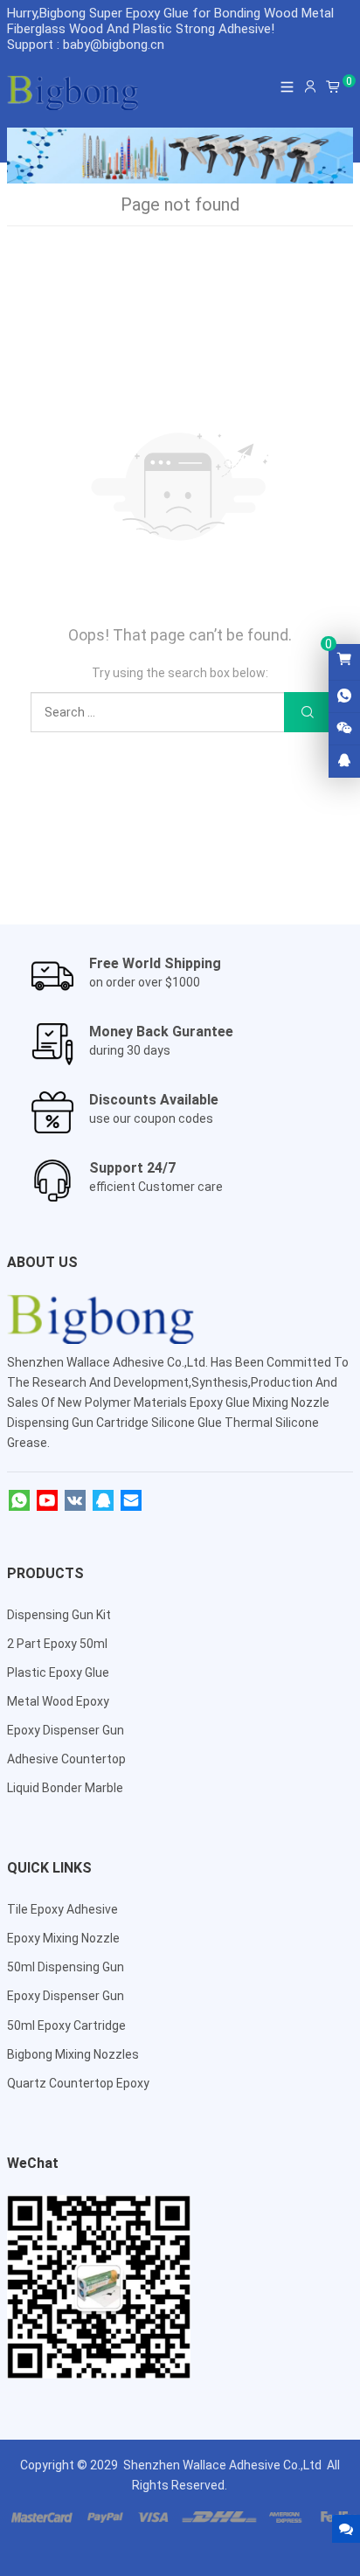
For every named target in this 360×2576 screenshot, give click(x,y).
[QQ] (103, 1501)
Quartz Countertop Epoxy (78, 2083)
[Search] (307, 713)
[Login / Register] (310, 87)
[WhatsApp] (19, 1501)
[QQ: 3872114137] (344, 761)
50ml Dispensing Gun (66, 1967)
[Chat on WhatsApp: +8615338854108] (344, 696)
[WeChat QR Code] (344, 729)
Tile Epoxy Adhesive (62, 1909)
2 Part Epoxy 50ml (57, 1644)
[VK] (75, 1501)
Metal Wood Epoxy (58, 1701)
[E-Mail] (131, 1501)
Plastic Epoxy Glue (58, 1672)
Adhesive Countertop (66, 1759)
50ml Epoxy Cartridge (66, 2025)
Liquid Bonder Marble (65, 1788)
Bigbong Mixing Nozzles (73, 2054)
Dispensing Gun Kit (59, 1615)
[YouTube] (47, 1501)
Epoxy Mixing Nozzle (63, 1938)
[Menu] (287, 87)
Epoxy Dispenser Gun (66, 1730)
